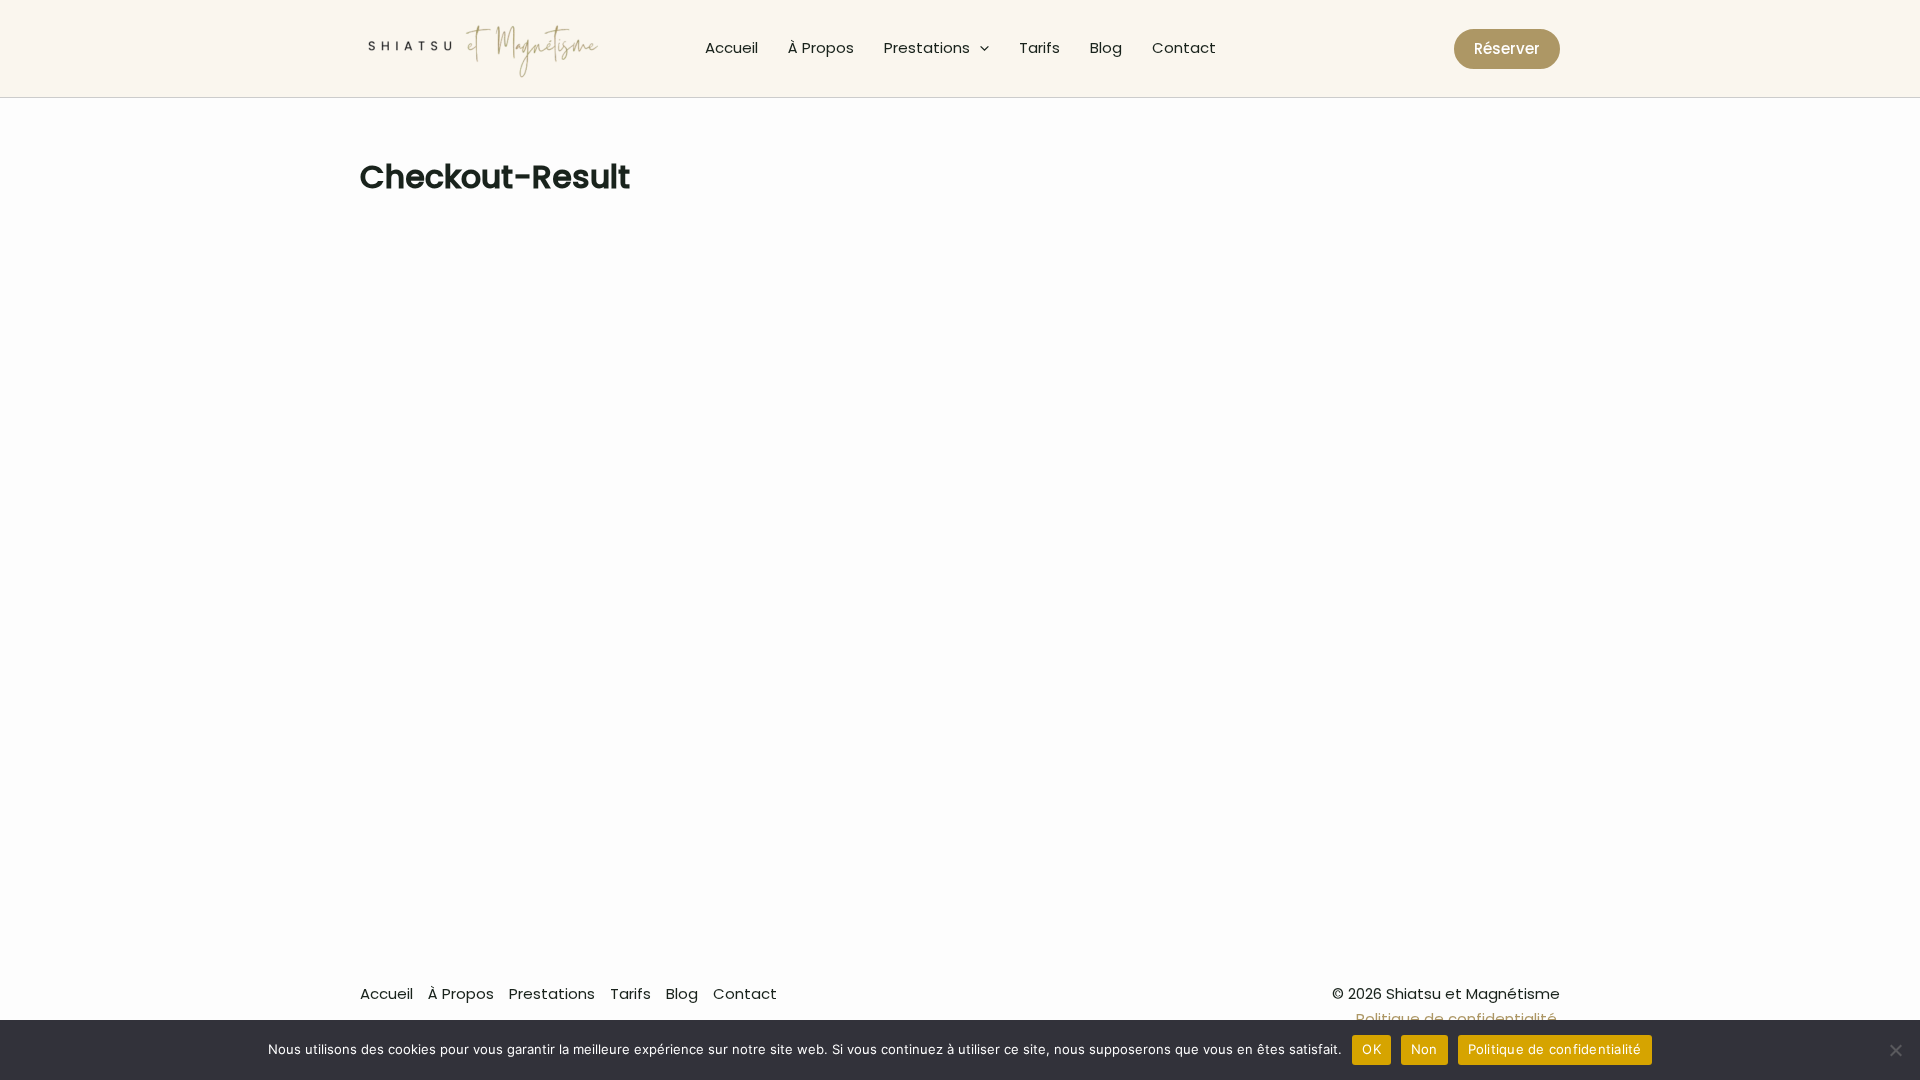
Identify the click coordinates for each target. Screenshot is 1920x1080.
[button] (979, 48)
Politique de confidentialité (1555, 1049)
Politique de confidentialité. (1458, 1018)
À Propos (821, 47)
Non (1424, 1049)
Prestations (927, 47)
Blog (1106, 47)
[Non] (1895, 1050)
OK (1371, 1049)
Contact (1184, 47)
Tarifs (1039, 47)
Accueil (731, 47)
